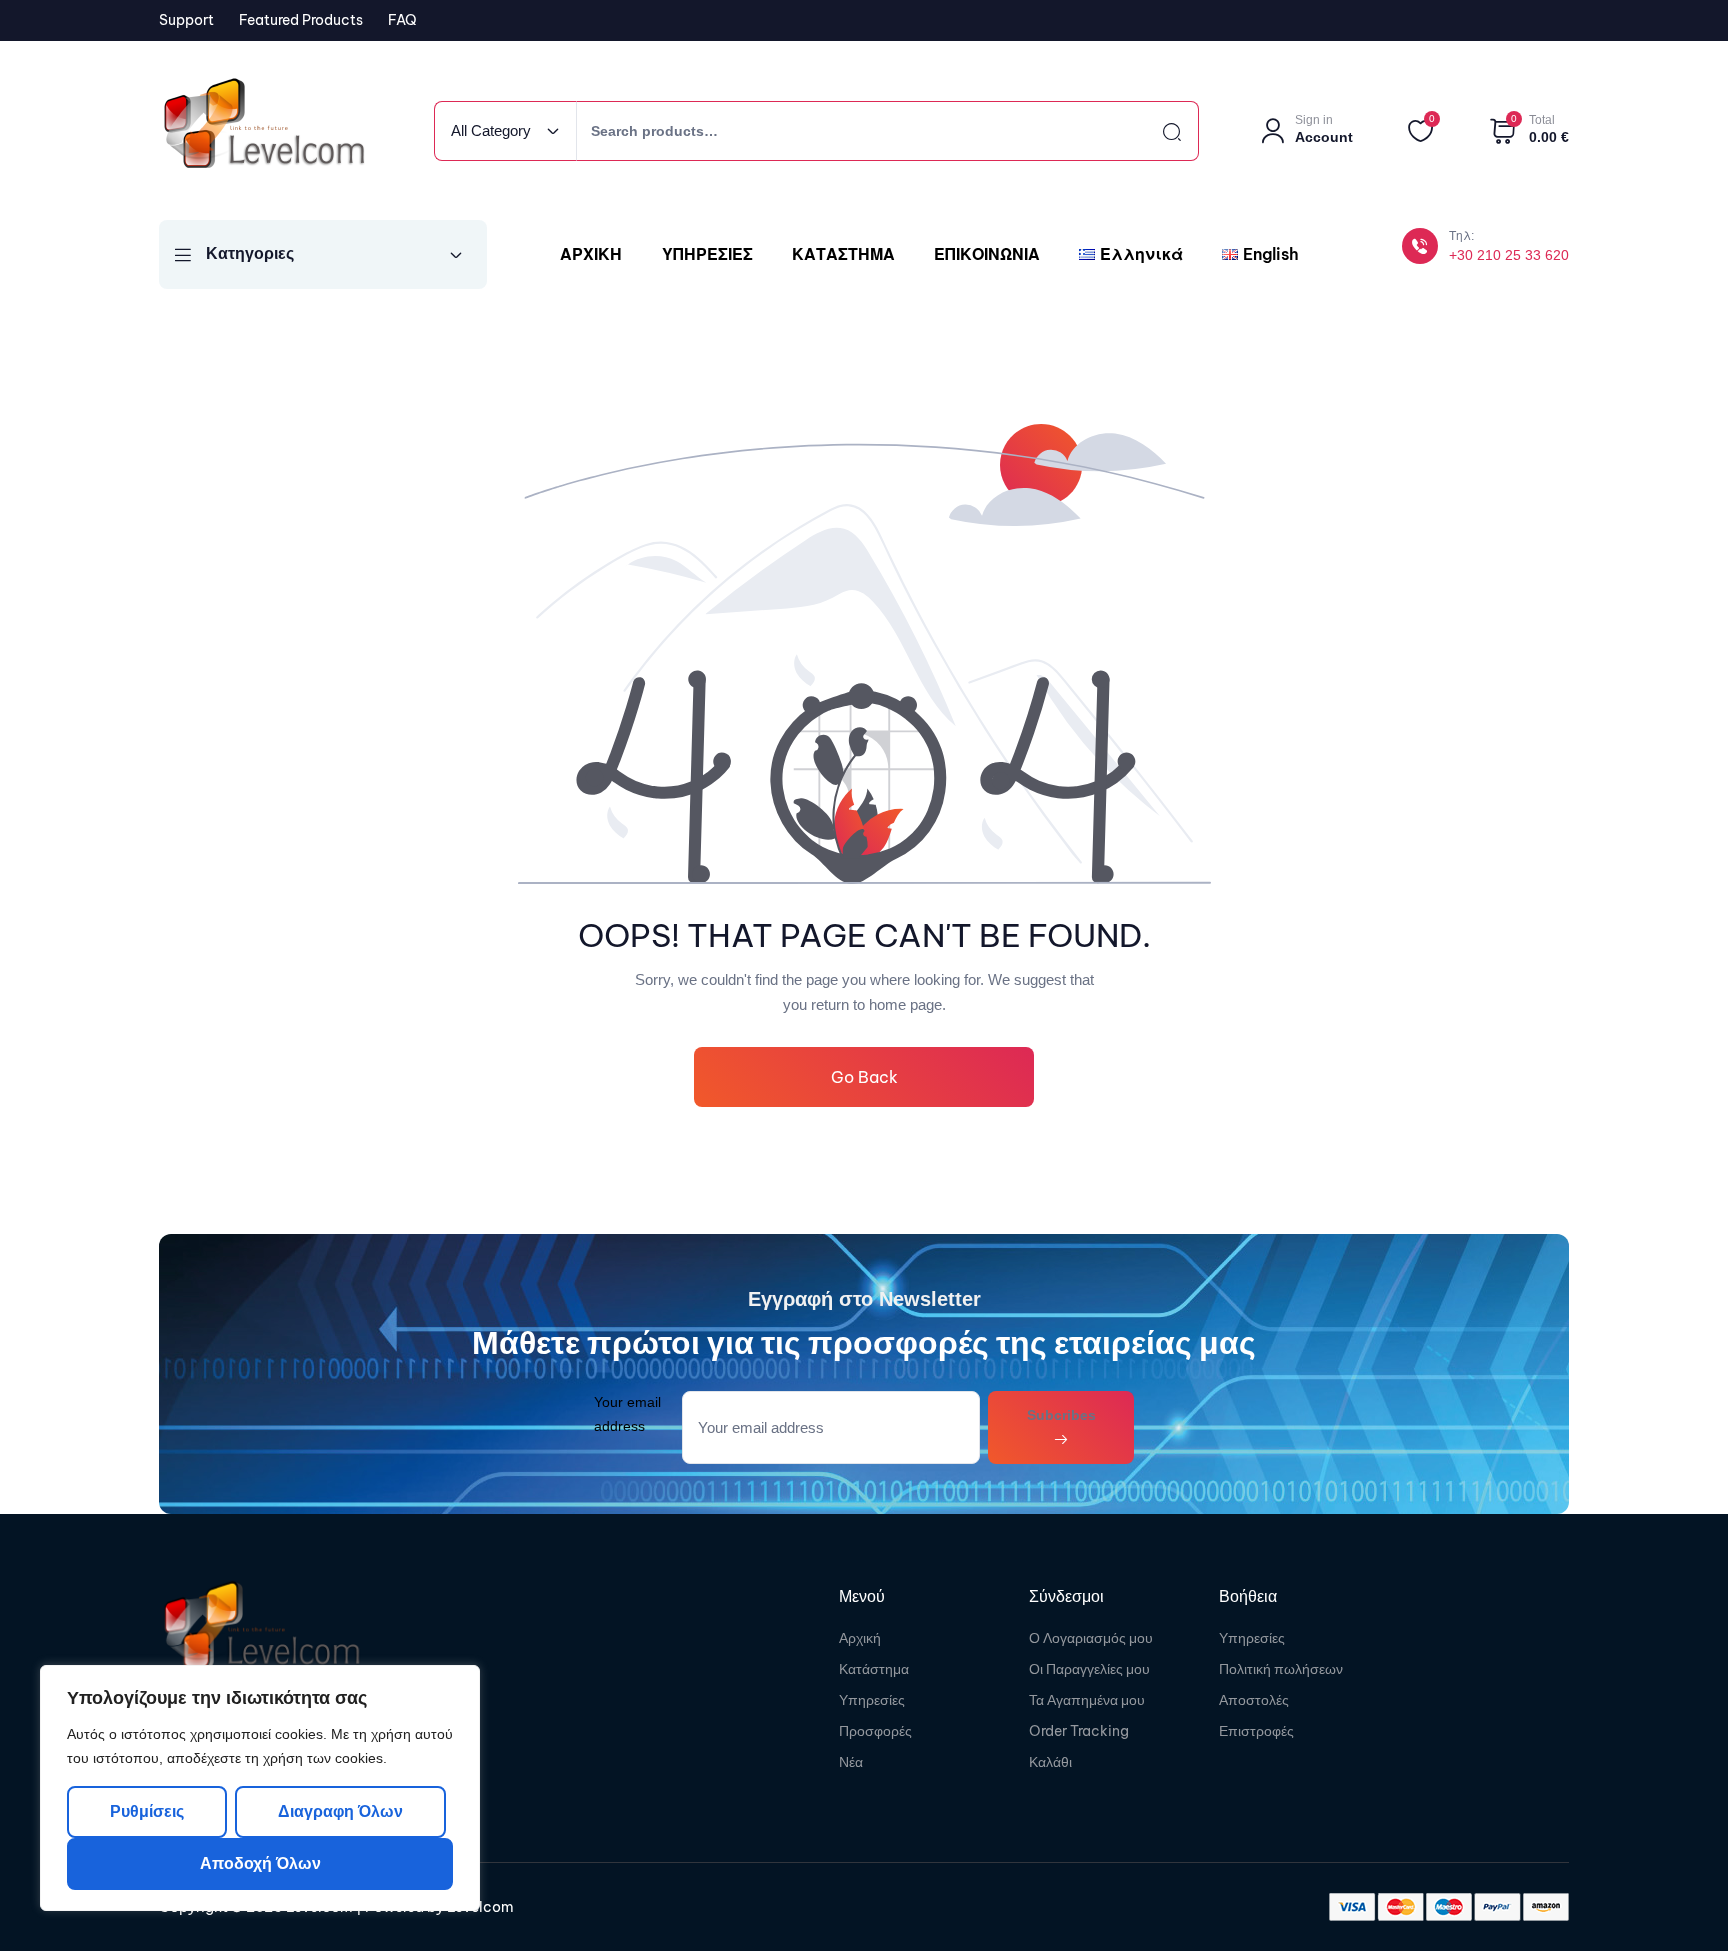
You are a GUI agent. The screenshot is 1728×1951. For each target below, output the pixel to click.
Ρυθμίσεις (147, 1811)
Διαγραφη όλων (339, 1811)
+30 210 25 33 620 (1509, 255)
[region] (260, 1788)
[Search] (1154, 131)
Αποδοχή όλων (260, 1863)
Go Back (864, 1077)
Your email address (627, 1413)
